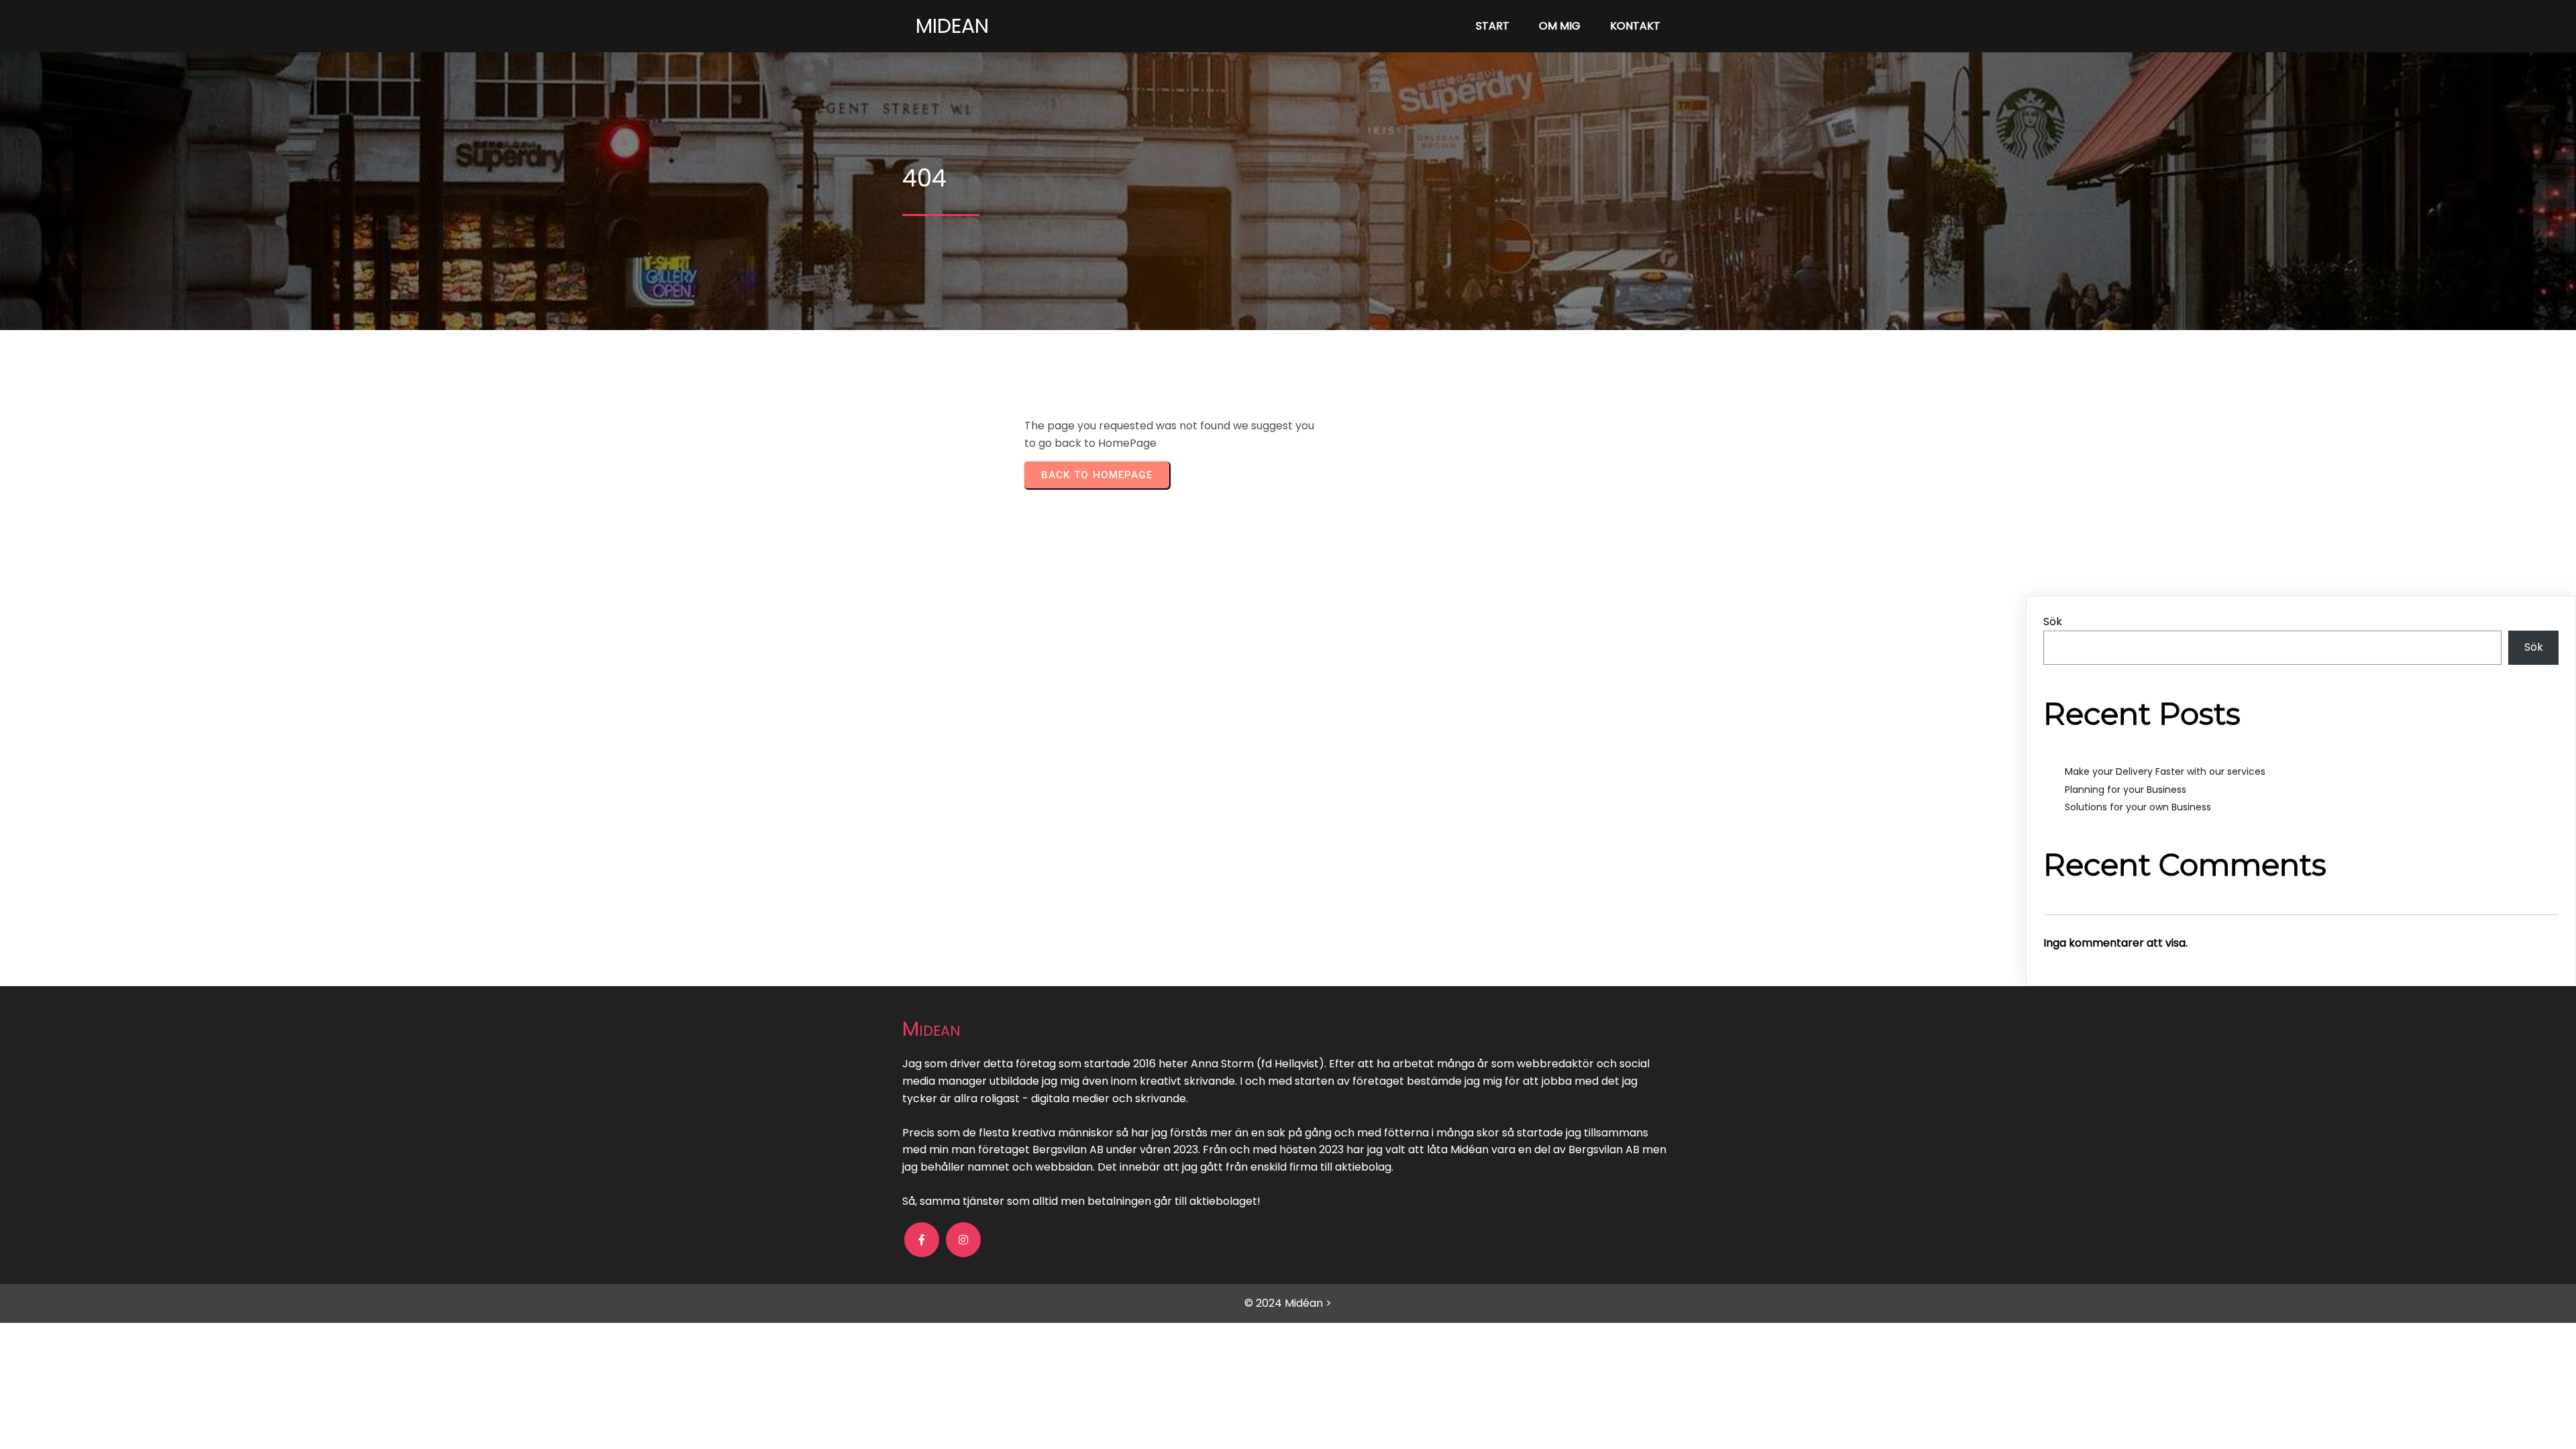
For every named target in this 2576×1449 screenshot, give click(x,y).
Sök (2053, 622)
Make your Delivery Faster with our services (2165, 771)
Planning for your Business (2126, 790)
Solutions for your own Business (2138, 807)
